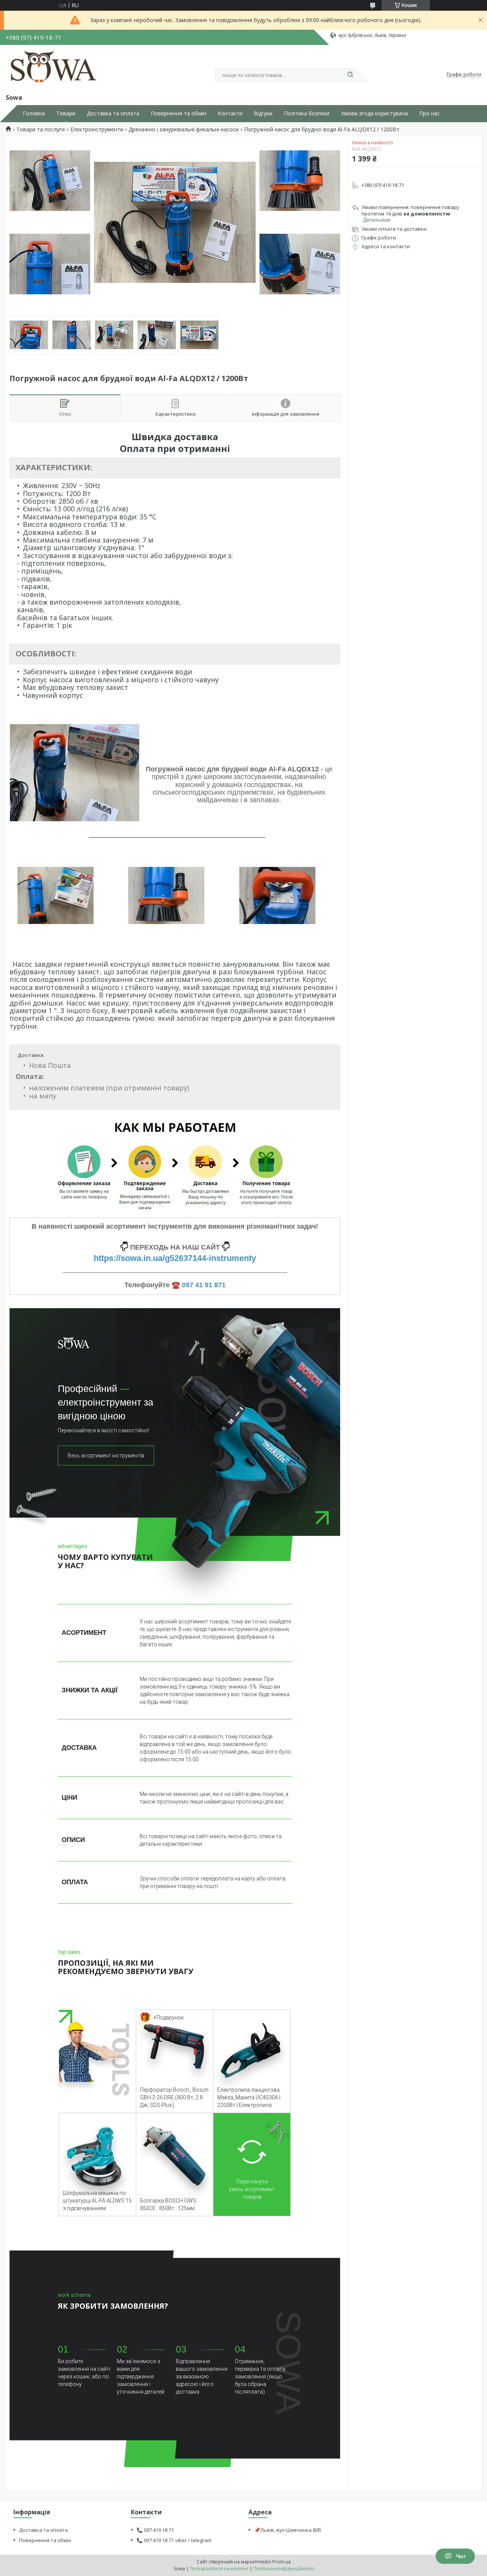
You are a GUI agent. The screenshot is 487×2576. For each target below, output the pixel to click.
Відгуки (263, 113)
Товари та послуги (41, 129)
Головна (34, 113)
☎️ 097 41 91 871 (199, 1285)
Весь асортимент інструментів (106, 1456)
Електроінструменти (97, 129)
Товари (66, 113)
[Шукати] (350, 75)
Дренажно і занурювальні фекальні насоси (184, 129)
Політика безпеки (307, 113)
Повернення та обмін (178, 113)
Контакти (230, 113)
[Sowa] (55, 68)
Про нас (430, 113)
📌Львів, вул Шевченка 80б (288, 2530)
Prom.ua (282, 2562)
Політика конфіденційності (284, 2569)
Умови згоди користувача (374, 113)
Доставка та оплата (113, 113)
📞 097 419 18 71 (155, 2530)
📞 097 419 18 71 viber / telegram (174, 2540)
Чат (461, 2556)
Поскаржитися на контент (219, 2569)
